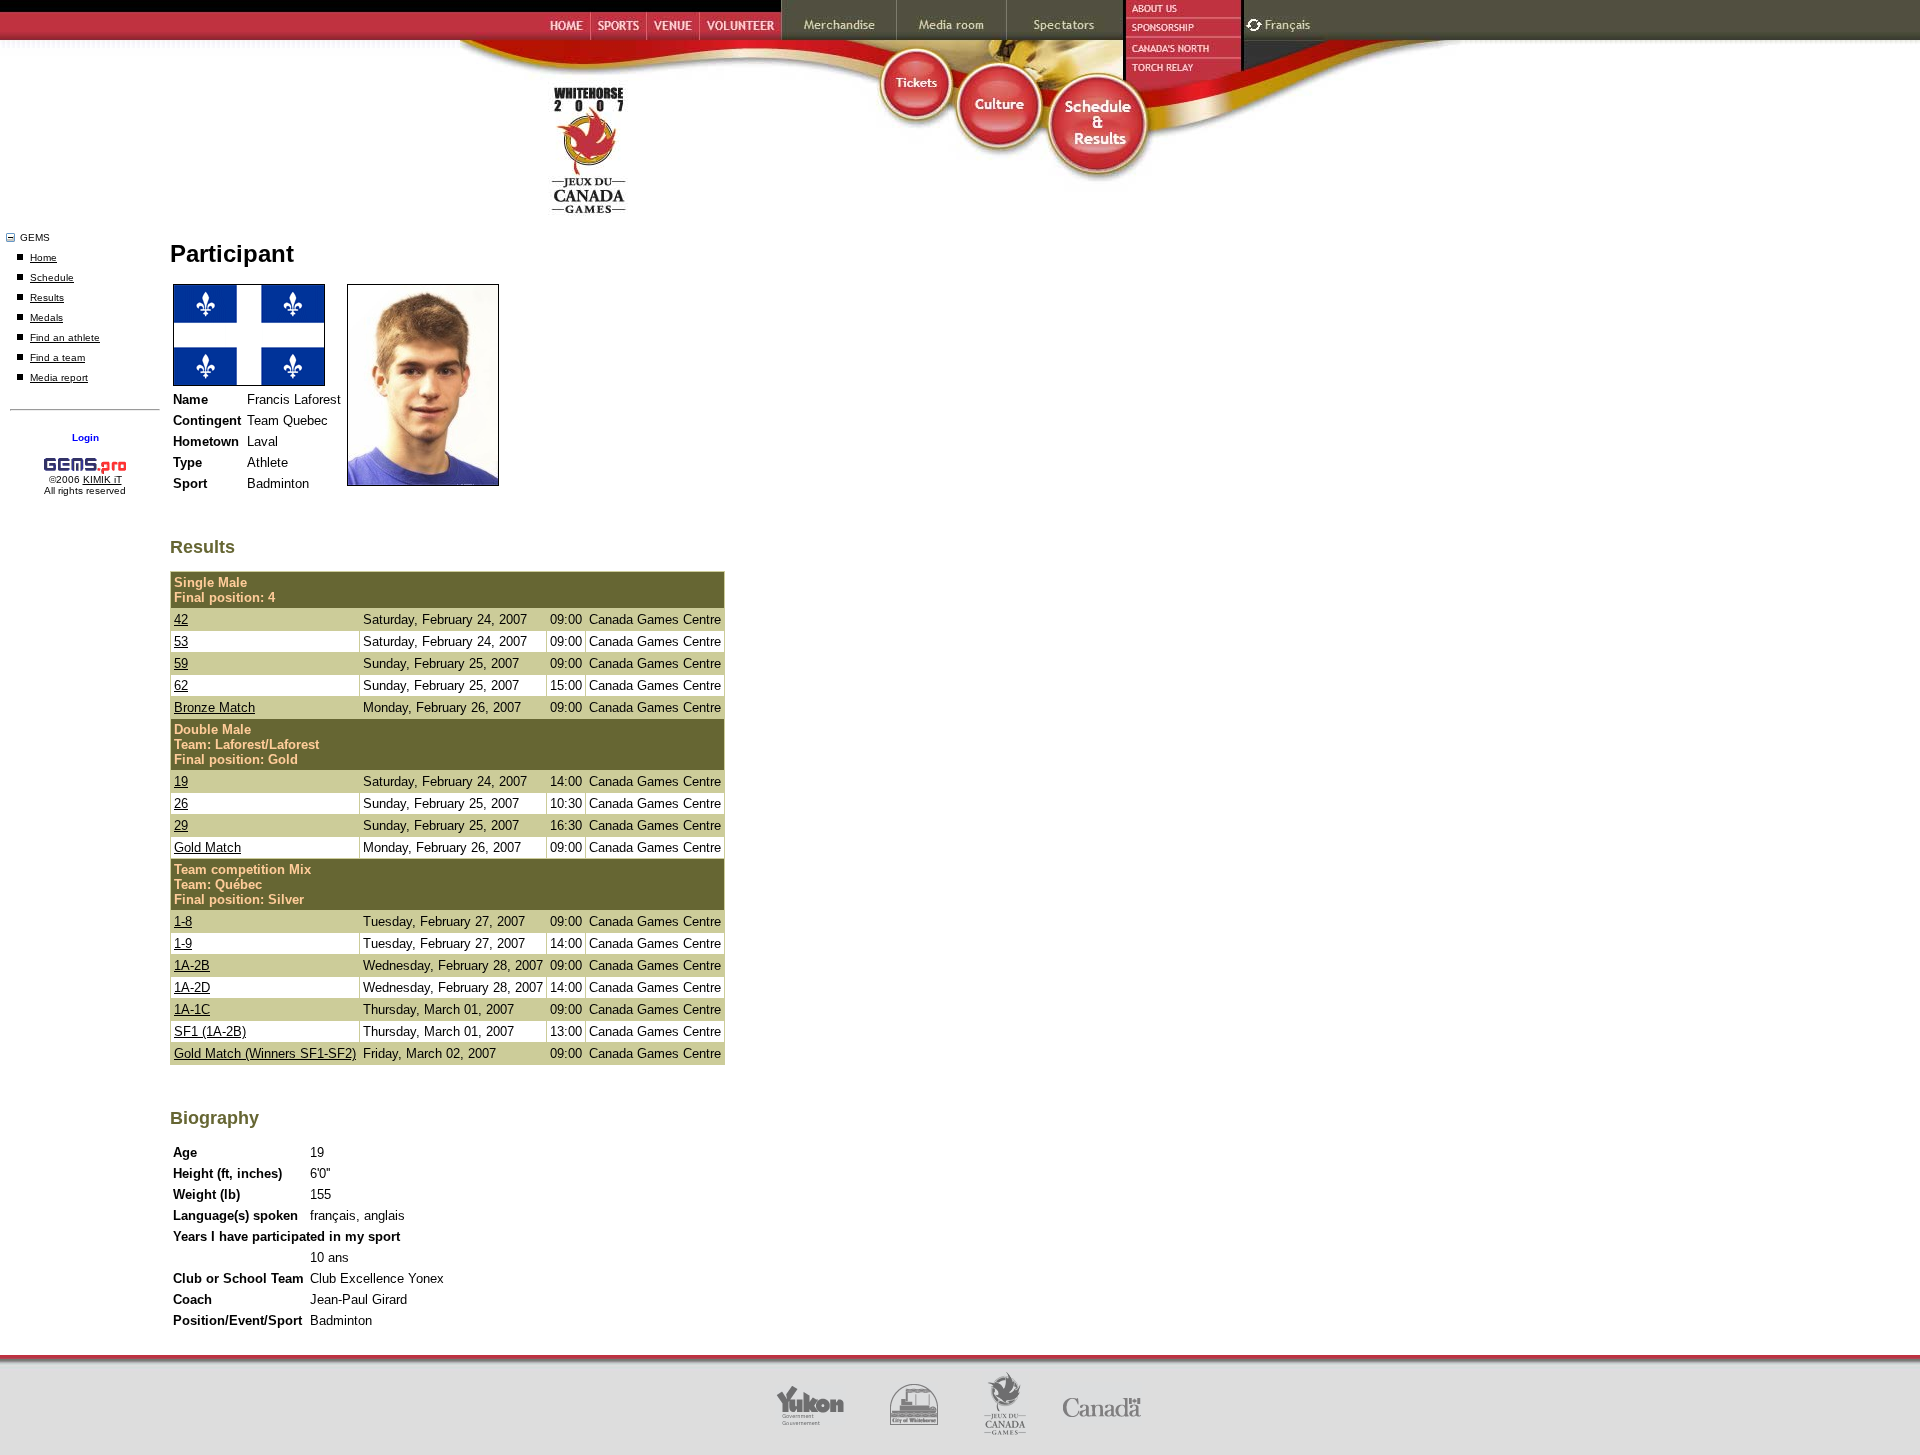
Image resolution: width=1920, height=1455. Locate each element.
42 (181, 619)
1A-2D (192, 987)
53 (181, 641)
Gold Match (207, 847)
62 (181, 685)
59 (181, 663)
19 (181, 781)
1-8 (183, 921)
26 (181, 803)
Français (1290, 22)
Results (47, 297)
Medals (46, 317)
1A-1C (192, 1009)
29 (181, 825)
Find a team (57, 357)
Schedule (52, 277)
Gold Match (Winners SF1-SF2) (265, 1053)
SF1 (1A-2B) (210, 1031)
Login (85, 437)
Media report (59, 377)
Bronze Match (214, 707)
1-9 (183, 943)
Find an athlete (65, 337)
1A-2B (192, 965)
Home (43, 257)
